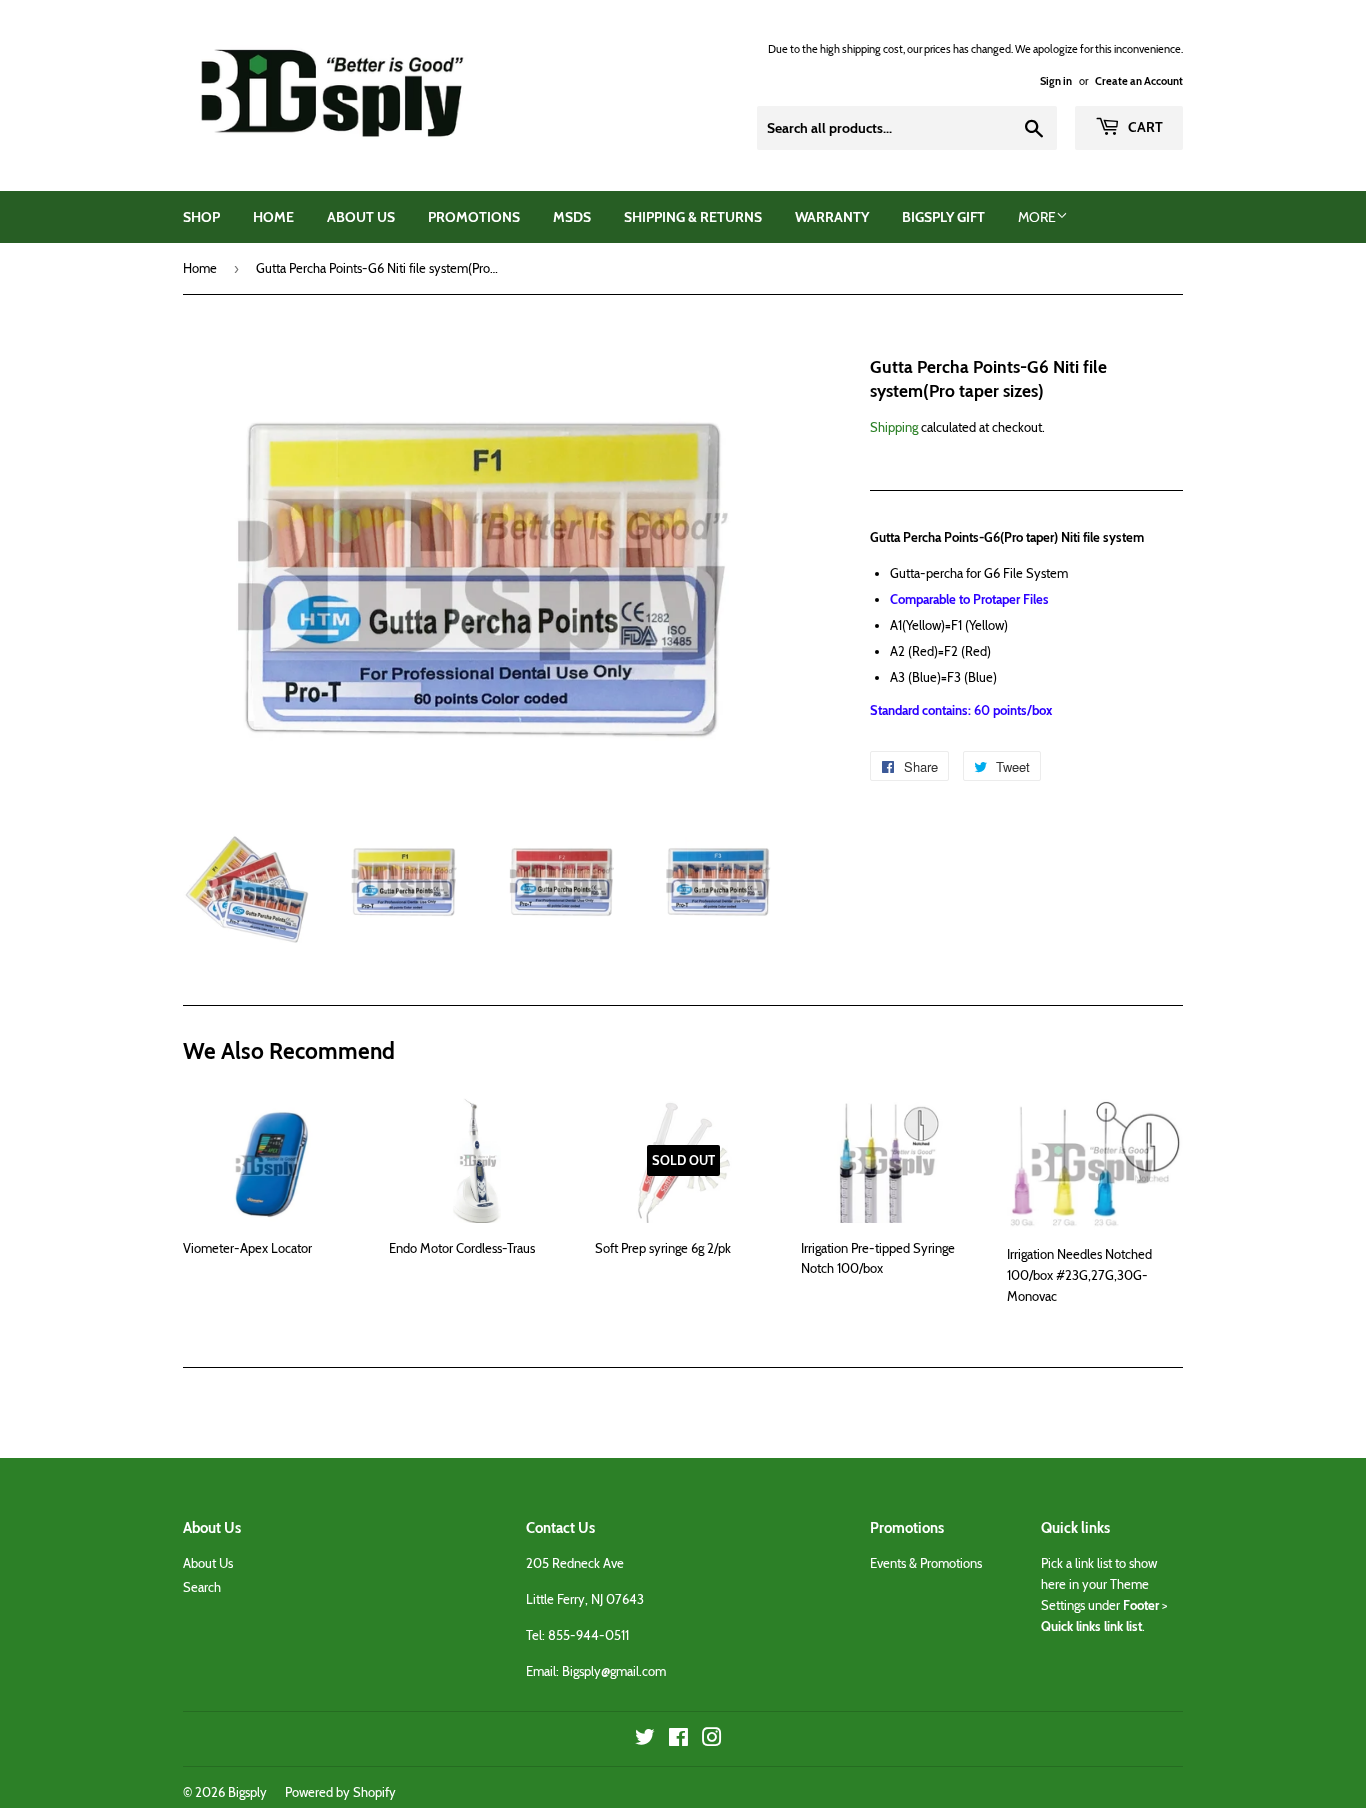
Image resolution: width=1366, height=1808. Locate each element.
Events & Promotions (926, 1563)
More (1037, 217)
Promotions (474, 217)
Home (273, 217)
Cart (1144, 127)
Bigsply (247, 1792)
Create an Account (1139, 81)
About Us (361, 217)
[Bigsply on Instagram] (712, 1740)
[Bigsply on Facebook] (678, 1740)
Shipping (894, 427)
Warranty (832, 217)
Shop (201, 217)
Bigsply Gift (943, 217)
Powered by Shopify (340, 1792)
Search (202, 1587)
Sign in (1056, 81)
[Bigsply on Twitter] (645, 1740)
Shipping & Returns (693, 217)
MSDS (572, 217)
